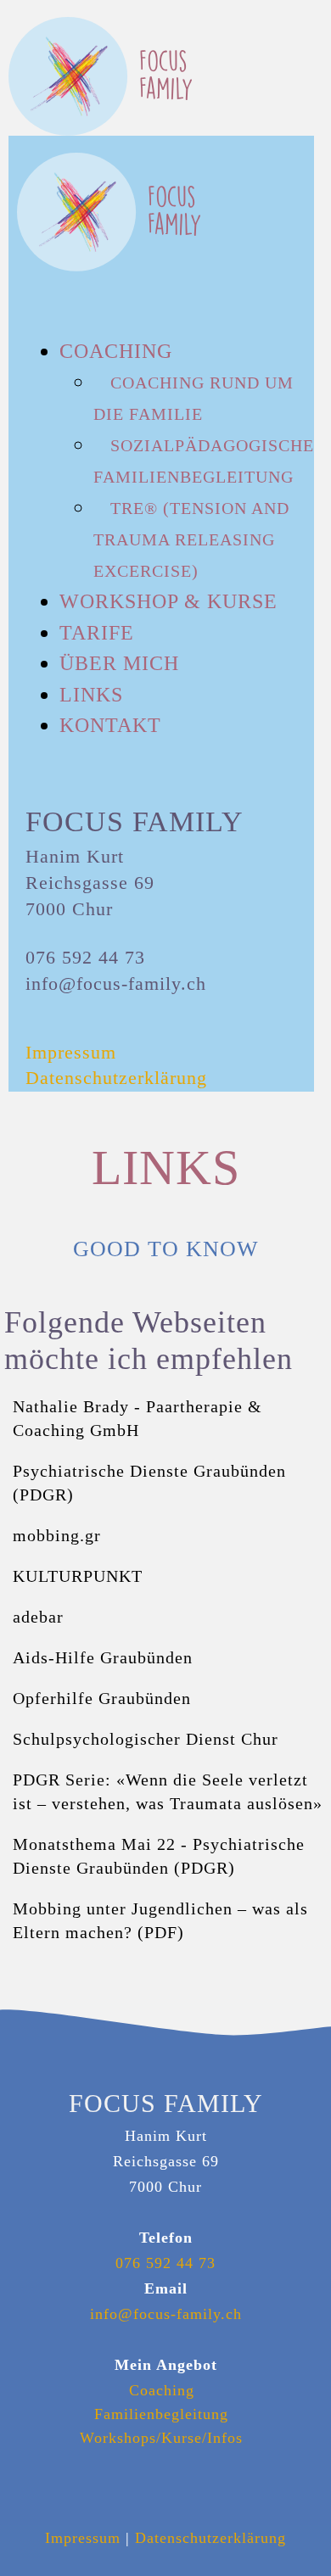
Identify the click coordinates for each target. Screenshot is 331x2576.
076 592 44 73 (165, 2263)
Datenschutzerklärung (210, 2538)
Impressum (83, 2538)
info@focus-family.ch (166, 2314)
